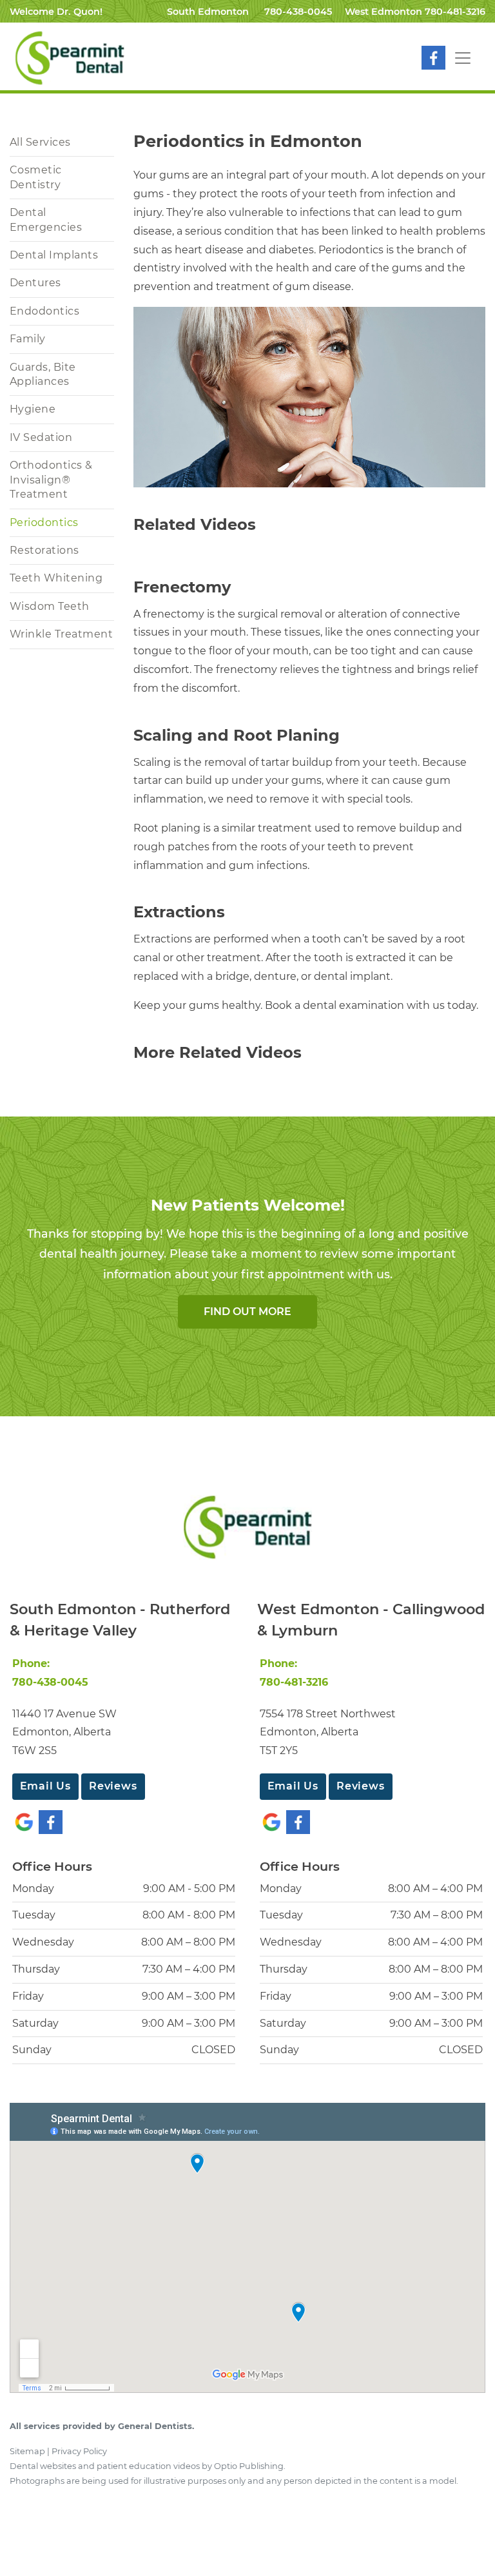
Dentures (35, 283)
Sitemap (27, 2451)
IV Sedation (41, 437)
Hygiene (33, 409)
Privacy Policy (79, 2451)
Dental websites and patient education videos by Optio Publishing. (148, 2466)
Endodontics (44, 311)
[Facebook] (433, 57)
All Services (40, 142)
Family (28, 339)
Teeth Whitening (56, 578)
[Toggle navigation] (463, 58)
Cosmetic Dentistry (36, 177)
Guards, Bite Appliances (43, 374)
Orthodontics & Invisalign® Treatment (51, 480)
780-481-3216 (455, 12)
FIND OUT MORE (247, 1312)
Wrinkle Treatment (61, 634)
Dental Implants (54, 255)
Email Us (45, 1786)
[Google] (24, 1821)
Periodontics (44, 522)
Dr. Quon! (80, 12)
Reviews (113, 1786)
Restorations (44, 550)
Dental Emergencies (46, 220)
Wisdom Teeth (50, 606)
